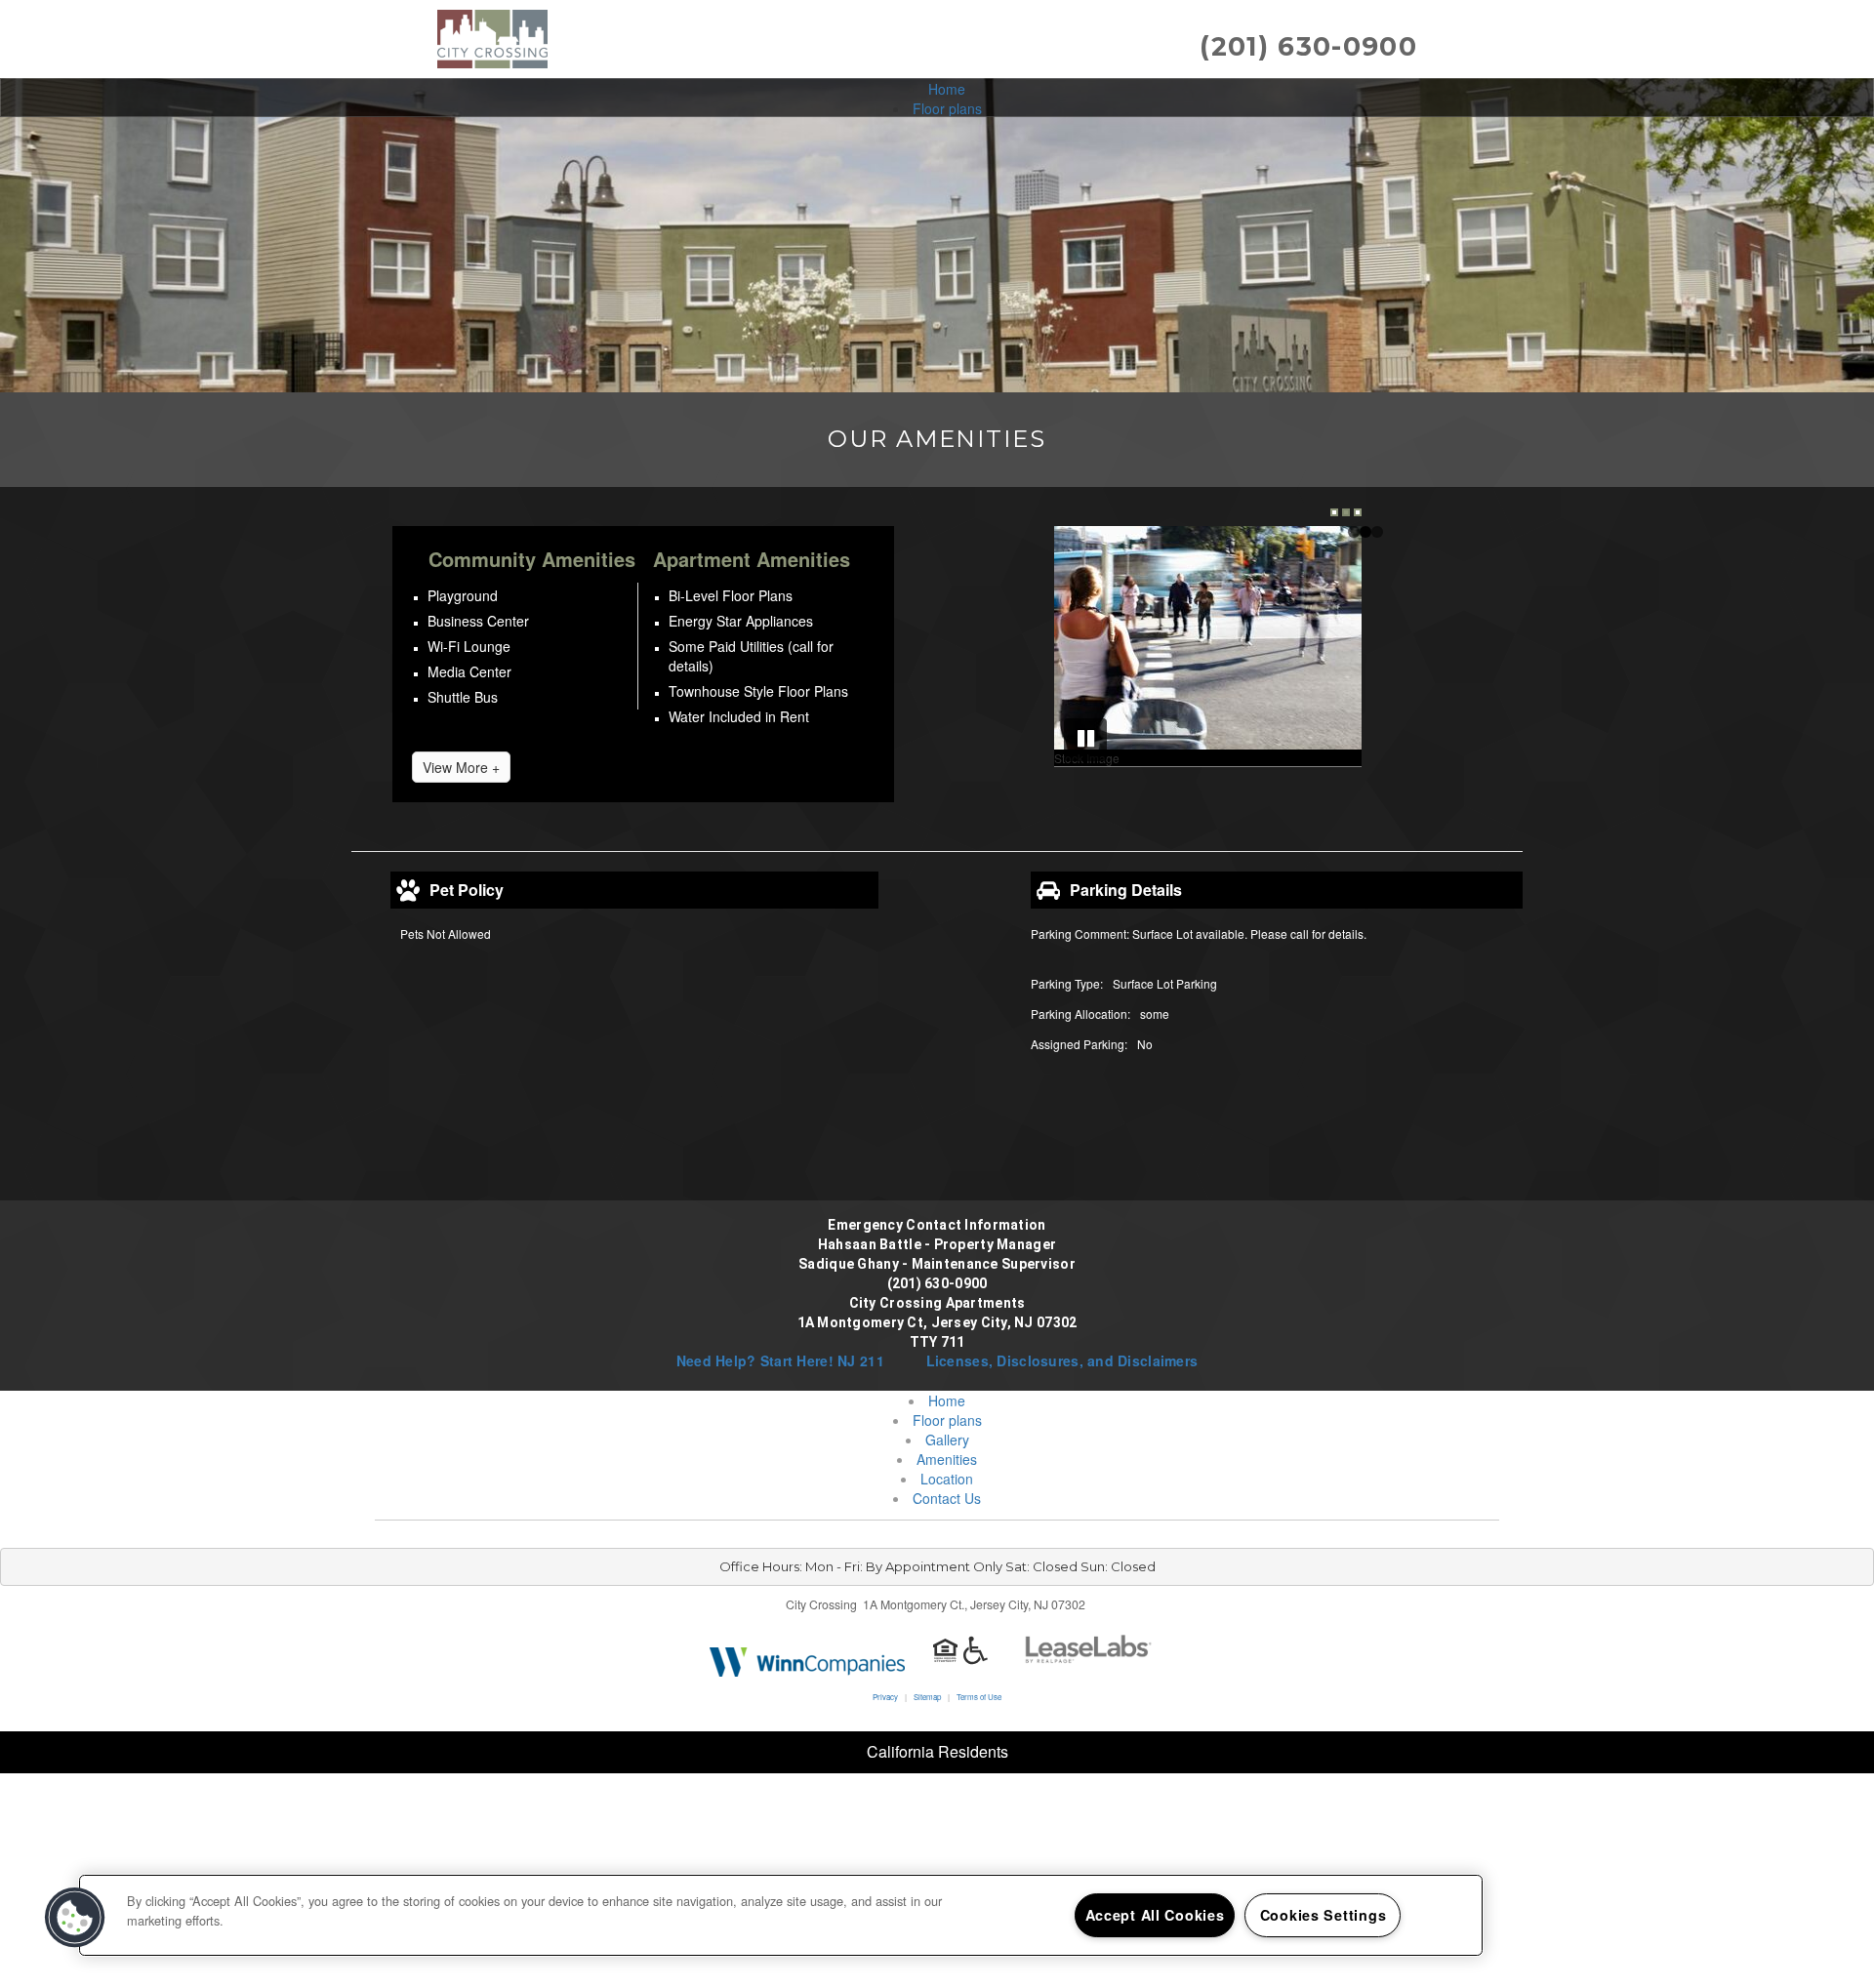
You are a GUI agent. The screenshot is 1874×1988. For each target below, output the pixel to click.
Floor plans (947, 108)
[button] (75, 1918)
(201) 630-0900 (1308, 46)
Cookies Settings (1324, 1915)
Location (947, 1479)
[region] (781, 1915)
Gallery (947, 1440)
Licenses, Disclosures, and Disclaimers (1062, 1360)
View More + (461, 767)
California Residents (937, 1751)
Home (947, 89)
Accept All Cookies (1155, 1915)
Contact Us (947, 1498)
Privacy (885, 1697)
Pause (1085, 740)
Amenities (947, 1459)
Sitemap (927, 1697)
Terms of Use (979, 1697)
